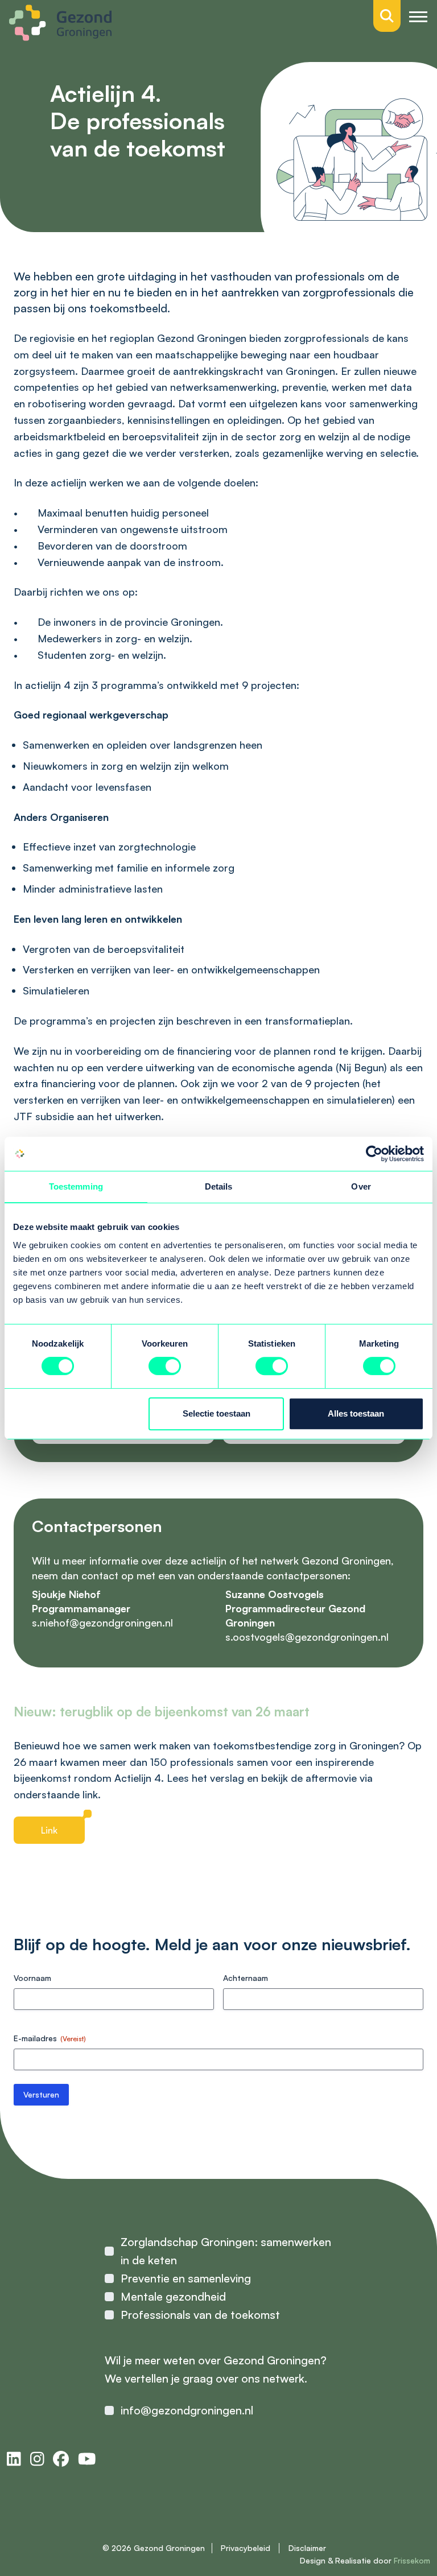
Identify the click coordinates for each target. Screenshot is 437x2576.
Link (49, 1830)
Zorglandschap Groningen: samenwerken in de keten (226, 2251)
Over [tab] (361, 1186)
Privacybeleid (246, 2548)
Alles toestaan (356, 1413)
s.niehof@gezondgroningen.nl (102, 1623)
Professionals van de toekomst (200, 2315)
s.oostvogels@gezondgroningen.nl (307, 1637)
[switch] (165, 1366)
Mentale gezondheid (173, 2296)
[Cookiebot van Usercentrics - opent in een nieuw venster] (374, 1154)
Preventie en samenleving (186, 2278)
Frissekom (412, 2560)
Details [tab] (219, 1186)
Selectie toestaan (217, 1413)
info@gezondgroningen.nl (187, 2410)
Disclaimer (307, 2548)
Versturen (41, 2094)
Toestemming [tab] (76, 1186)
